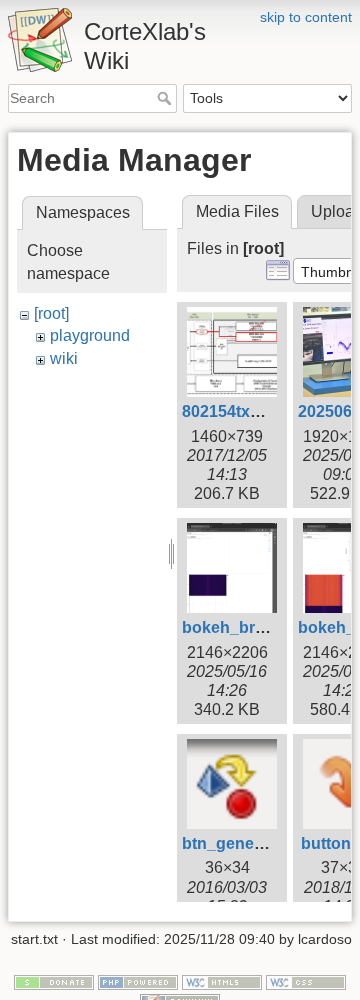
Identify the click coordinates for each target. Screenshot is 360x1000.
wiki (64, 358)
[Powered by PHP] (138, 981)
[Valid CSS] (306, 981)
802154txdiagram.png (264, 411)
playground (90, 335)
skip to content (306, 17)
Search (166, 98)
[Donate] (54, 981)
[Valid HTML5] (222, 981)
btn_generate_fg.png (261, 843)
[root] (51, 313)
